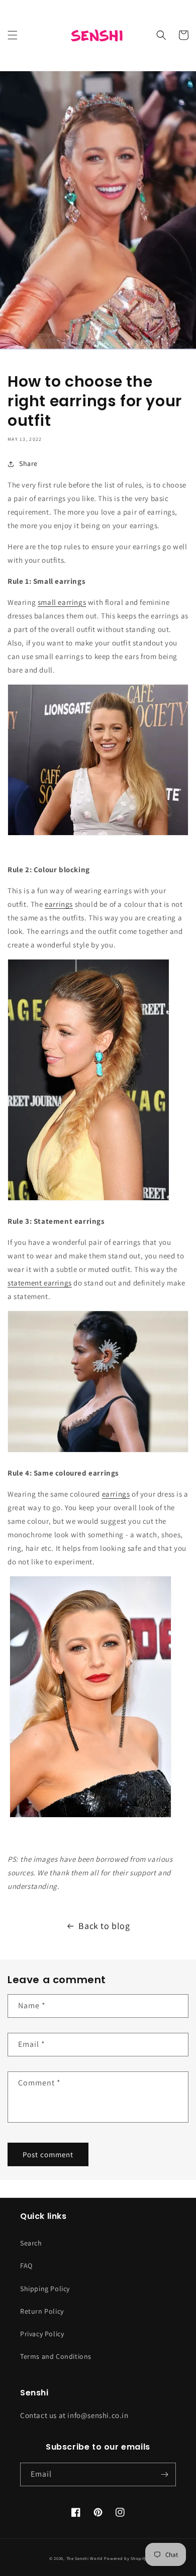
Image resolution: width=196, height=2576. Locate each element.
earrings (59, 904)
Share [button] (28, 463)
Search (31, 2243)
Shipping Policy (45, 2289)
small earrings (62, 602)
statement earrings (40, 1283)
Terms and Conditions (56, 2356)
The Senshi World (85, 2558)
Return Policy (42, 2311)
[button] (13, 35)
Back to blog (104, 1926)
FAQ (26, 2266)
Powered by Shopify (125, 2558)
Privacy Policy (42, 2334)
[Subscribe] (164, 2474)
